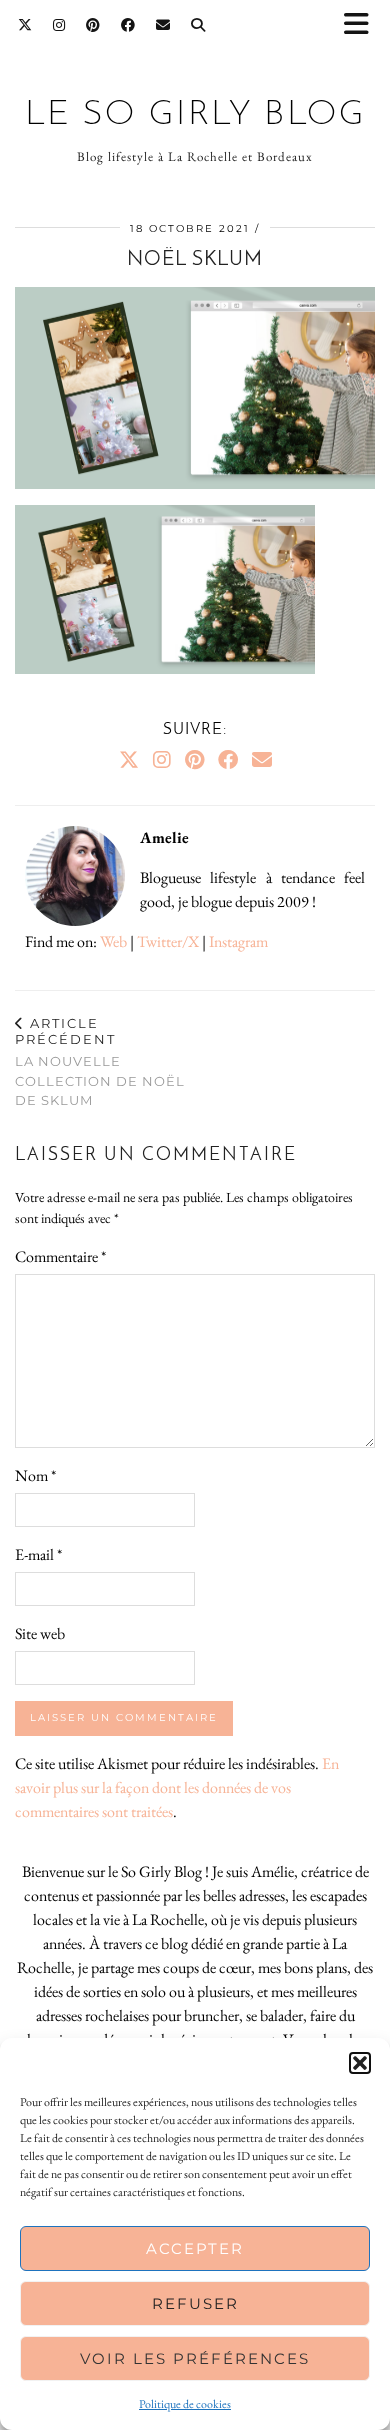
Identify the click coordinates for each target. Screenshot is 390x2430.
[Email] (163, 25)
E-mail (38, 1554)
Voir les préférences (195, 2358)
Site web (40, 1633)
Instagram (238, 941)
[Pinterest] (93, 25)
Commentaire (60, 1256)
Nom (35, 1475)
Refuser (195, 2303)
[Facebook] (128, 25)
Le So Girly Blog (195, 115)
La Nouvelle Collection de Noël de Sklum (100, 1061)
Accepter (195, 2248)
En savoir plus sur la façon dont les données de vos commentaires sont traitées (177, 1787)
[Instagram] (59, 25)
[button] (363, 25)
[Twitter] (25, 25)
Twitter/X (168, 941)
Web (113, 941)
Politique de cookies (185, 2404)
